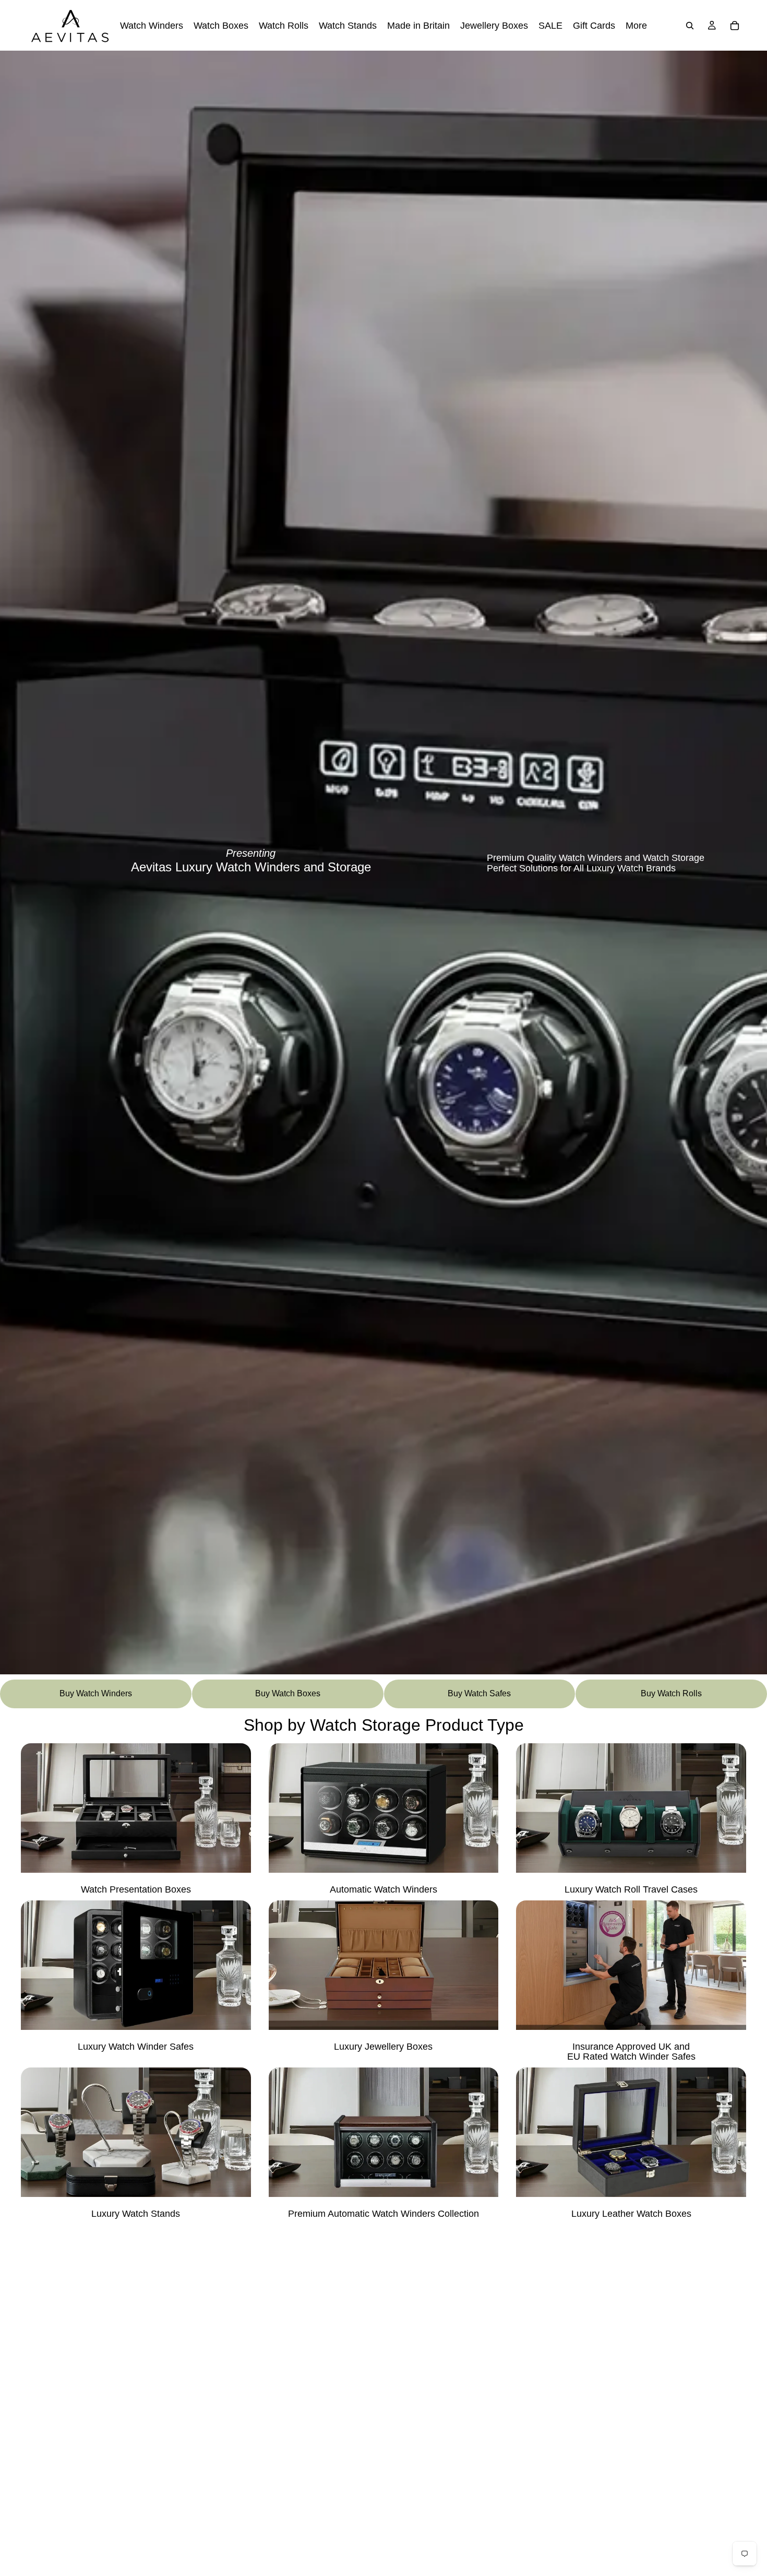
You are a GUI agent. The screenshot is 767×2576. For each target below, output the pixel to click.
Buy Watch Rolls (671, 1693)
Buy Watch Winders (96, 1693)
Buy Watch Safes (479, 1693)
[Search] (690, 26)
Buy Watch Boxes (288, 1693)
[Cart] (735, 26)
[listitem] (636, 25)
